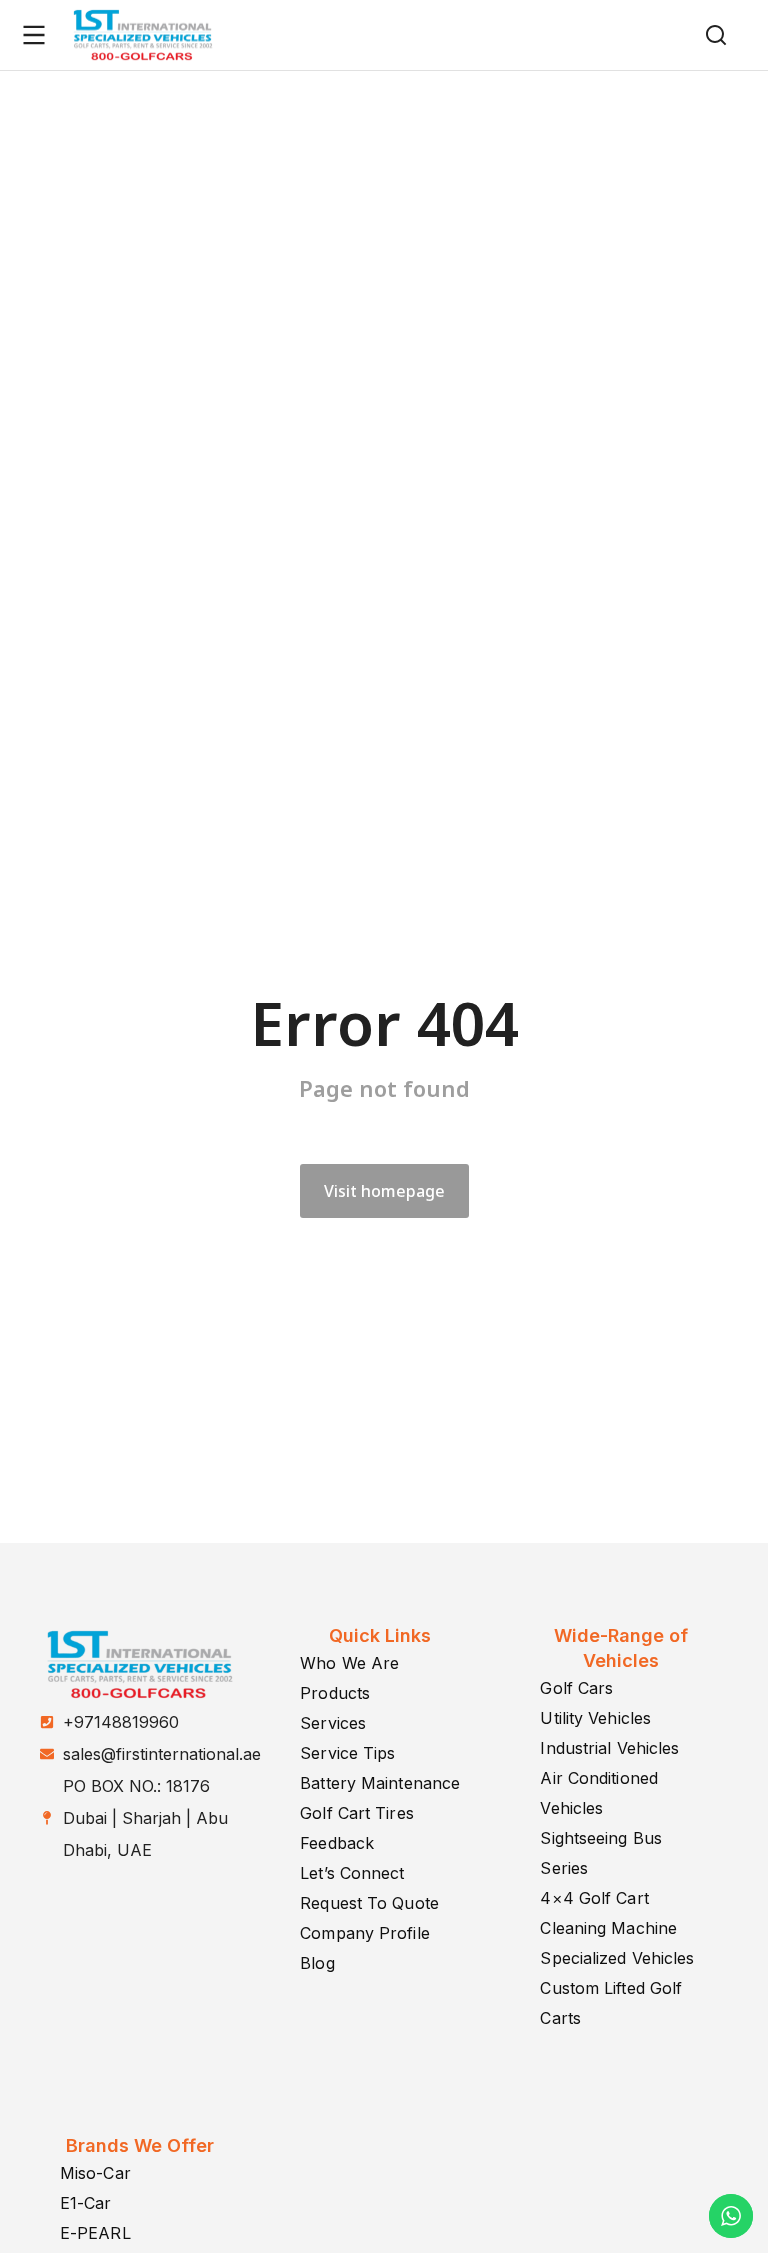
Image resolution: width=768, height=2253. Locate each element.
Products (335, 1693)
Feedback (337, 1843)
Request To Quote (369, 1903)
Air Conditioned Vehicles (599, 1793)
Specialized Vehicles (617, 1958)
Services (333, 1723)
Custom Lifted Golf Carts (611, 2003)
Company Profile (365, 1933)
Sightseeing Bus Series (601, 1853)
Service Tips (347, 1753)
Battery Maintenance (380, 1783)
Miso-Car (95, 2173)
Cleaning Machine (608, 1928)
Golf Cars (576, 1688)
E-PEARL (95, 2233)
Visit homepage (384, 1191)
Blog (317, 1963)
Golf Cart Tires (357, 1813)
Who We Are (349, 1663)
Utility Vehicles (595, 1718)
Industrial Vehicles (609, 1748)
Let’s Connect (352, 1873)
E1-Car (86, 2203)
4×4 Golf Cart (594, 1898)
